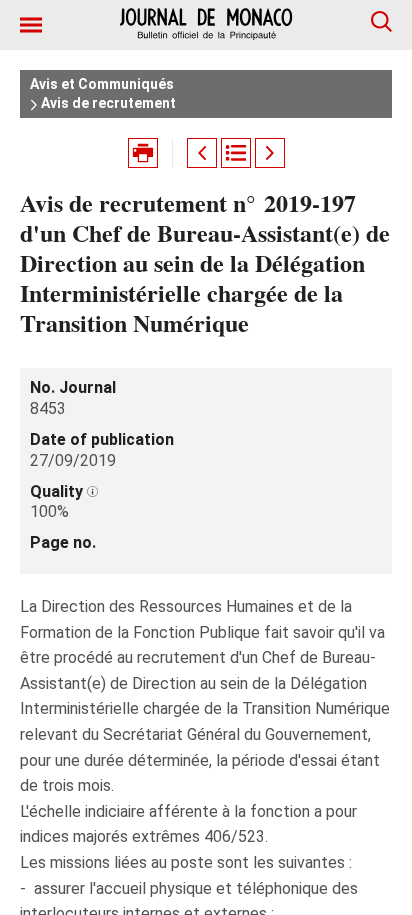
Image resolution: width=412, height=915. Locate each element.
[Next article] (270, 153)
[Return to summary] (236, 153)
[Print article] (143, 153)
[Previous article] (202, 153)
